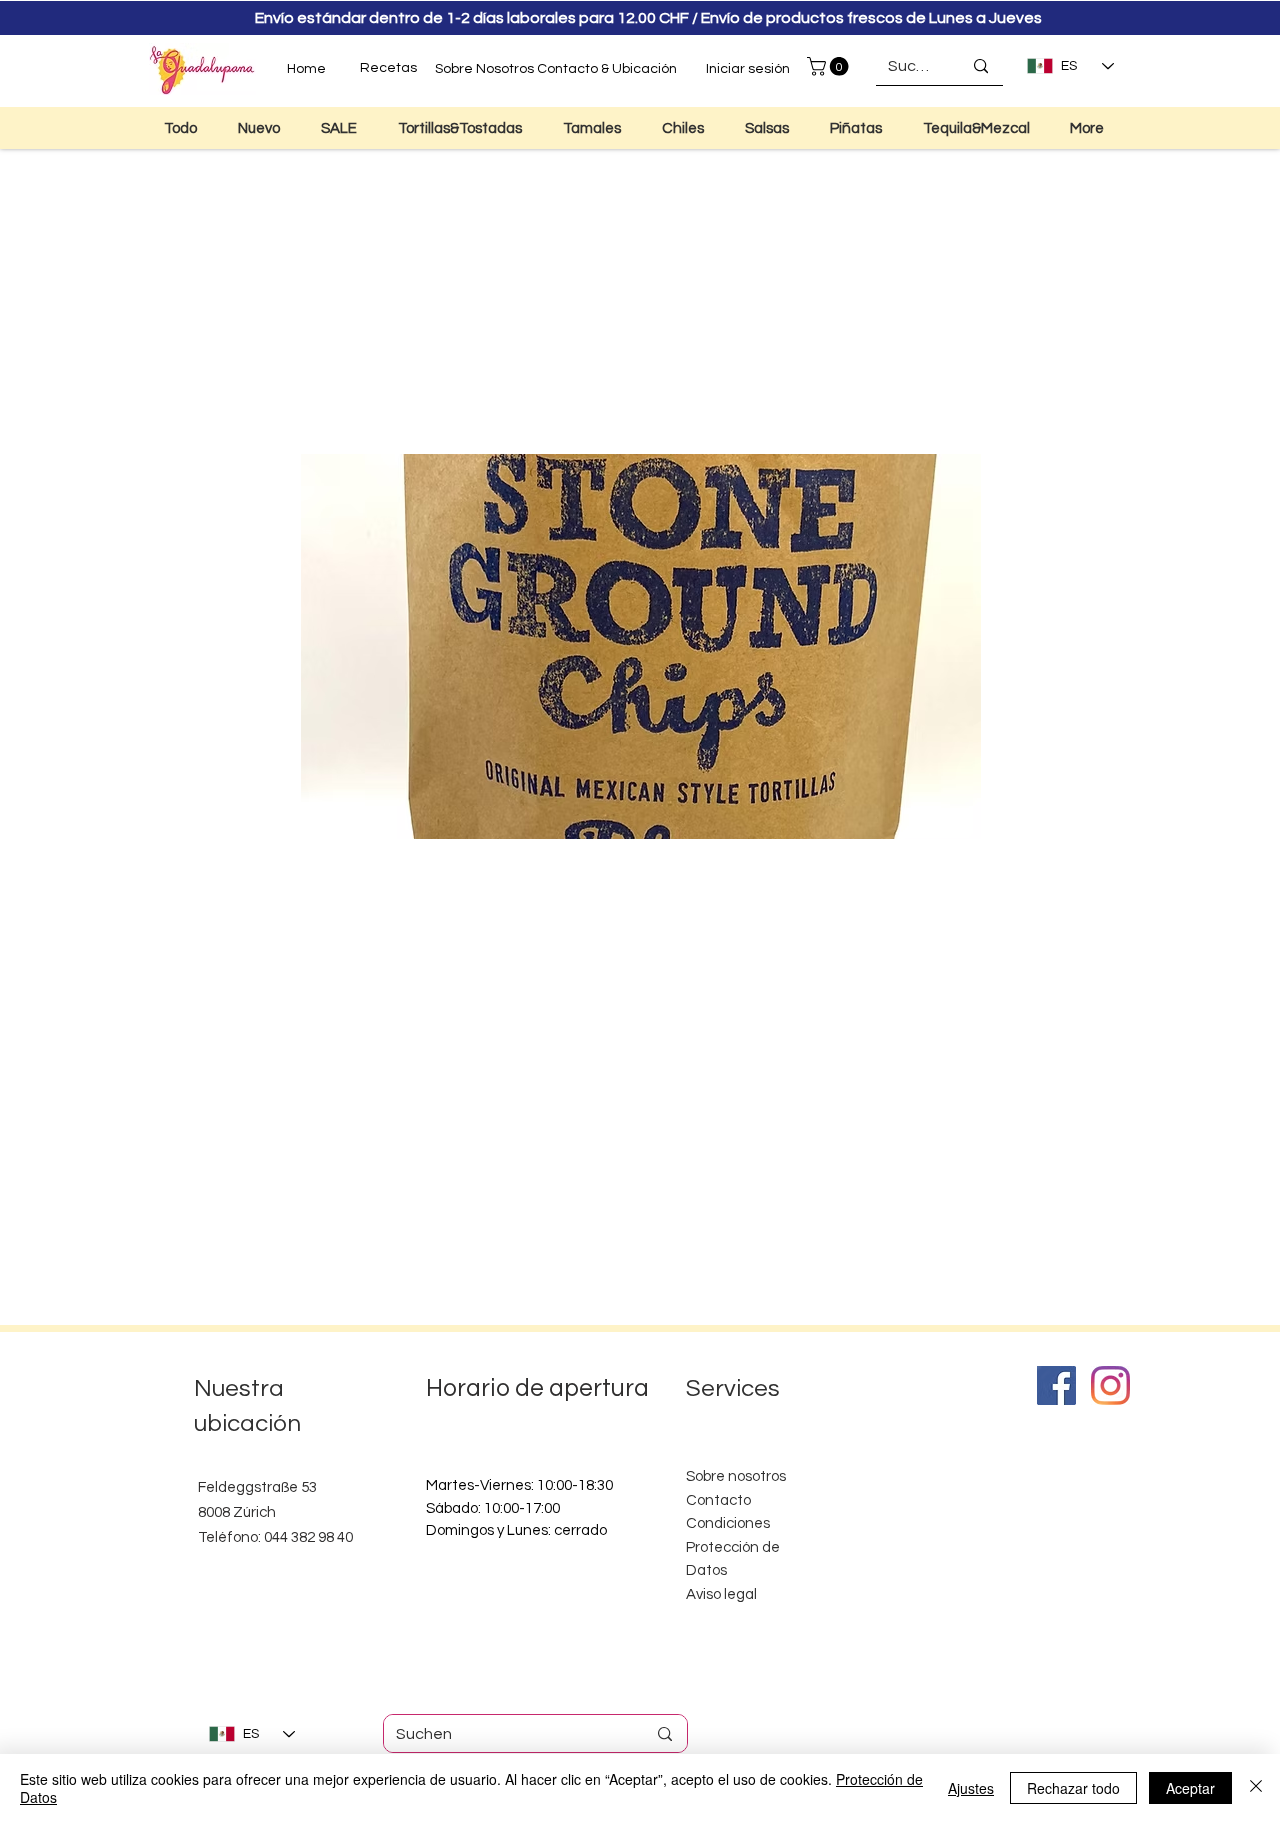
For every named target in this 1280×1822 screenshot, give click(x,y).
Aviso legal (721, 1594)
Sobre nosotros (736, 1476)
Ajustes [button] (971, 1788)
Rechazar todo (1073, 1788)
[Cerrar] (1256, 1788)
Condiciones (728, 1523)
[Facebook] (1056, 1385)
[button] (830, 66)
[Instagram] (1110, 1385)
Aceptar (1190, 1788)
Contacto (718, 1500)
